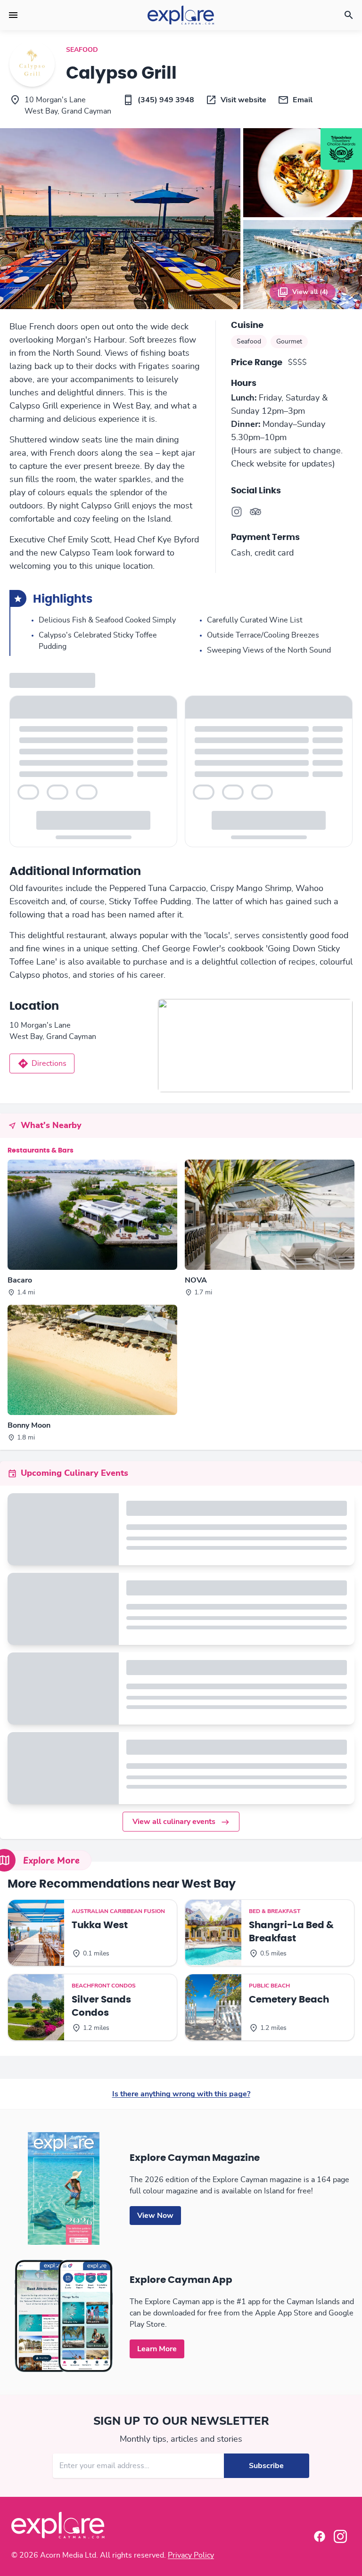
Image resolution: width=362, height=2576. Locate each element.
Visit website (243, 100)
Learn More (157, 2349)
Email (303, 100)
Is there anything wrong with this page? (181, 2094)
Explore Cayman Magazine (195, 2158)
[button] (13, 15)
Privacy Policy (191, 2555)
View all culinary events (174, 1822)
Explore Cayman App (181, 2280)
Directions (49, 1063)
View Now (155, 2216)
